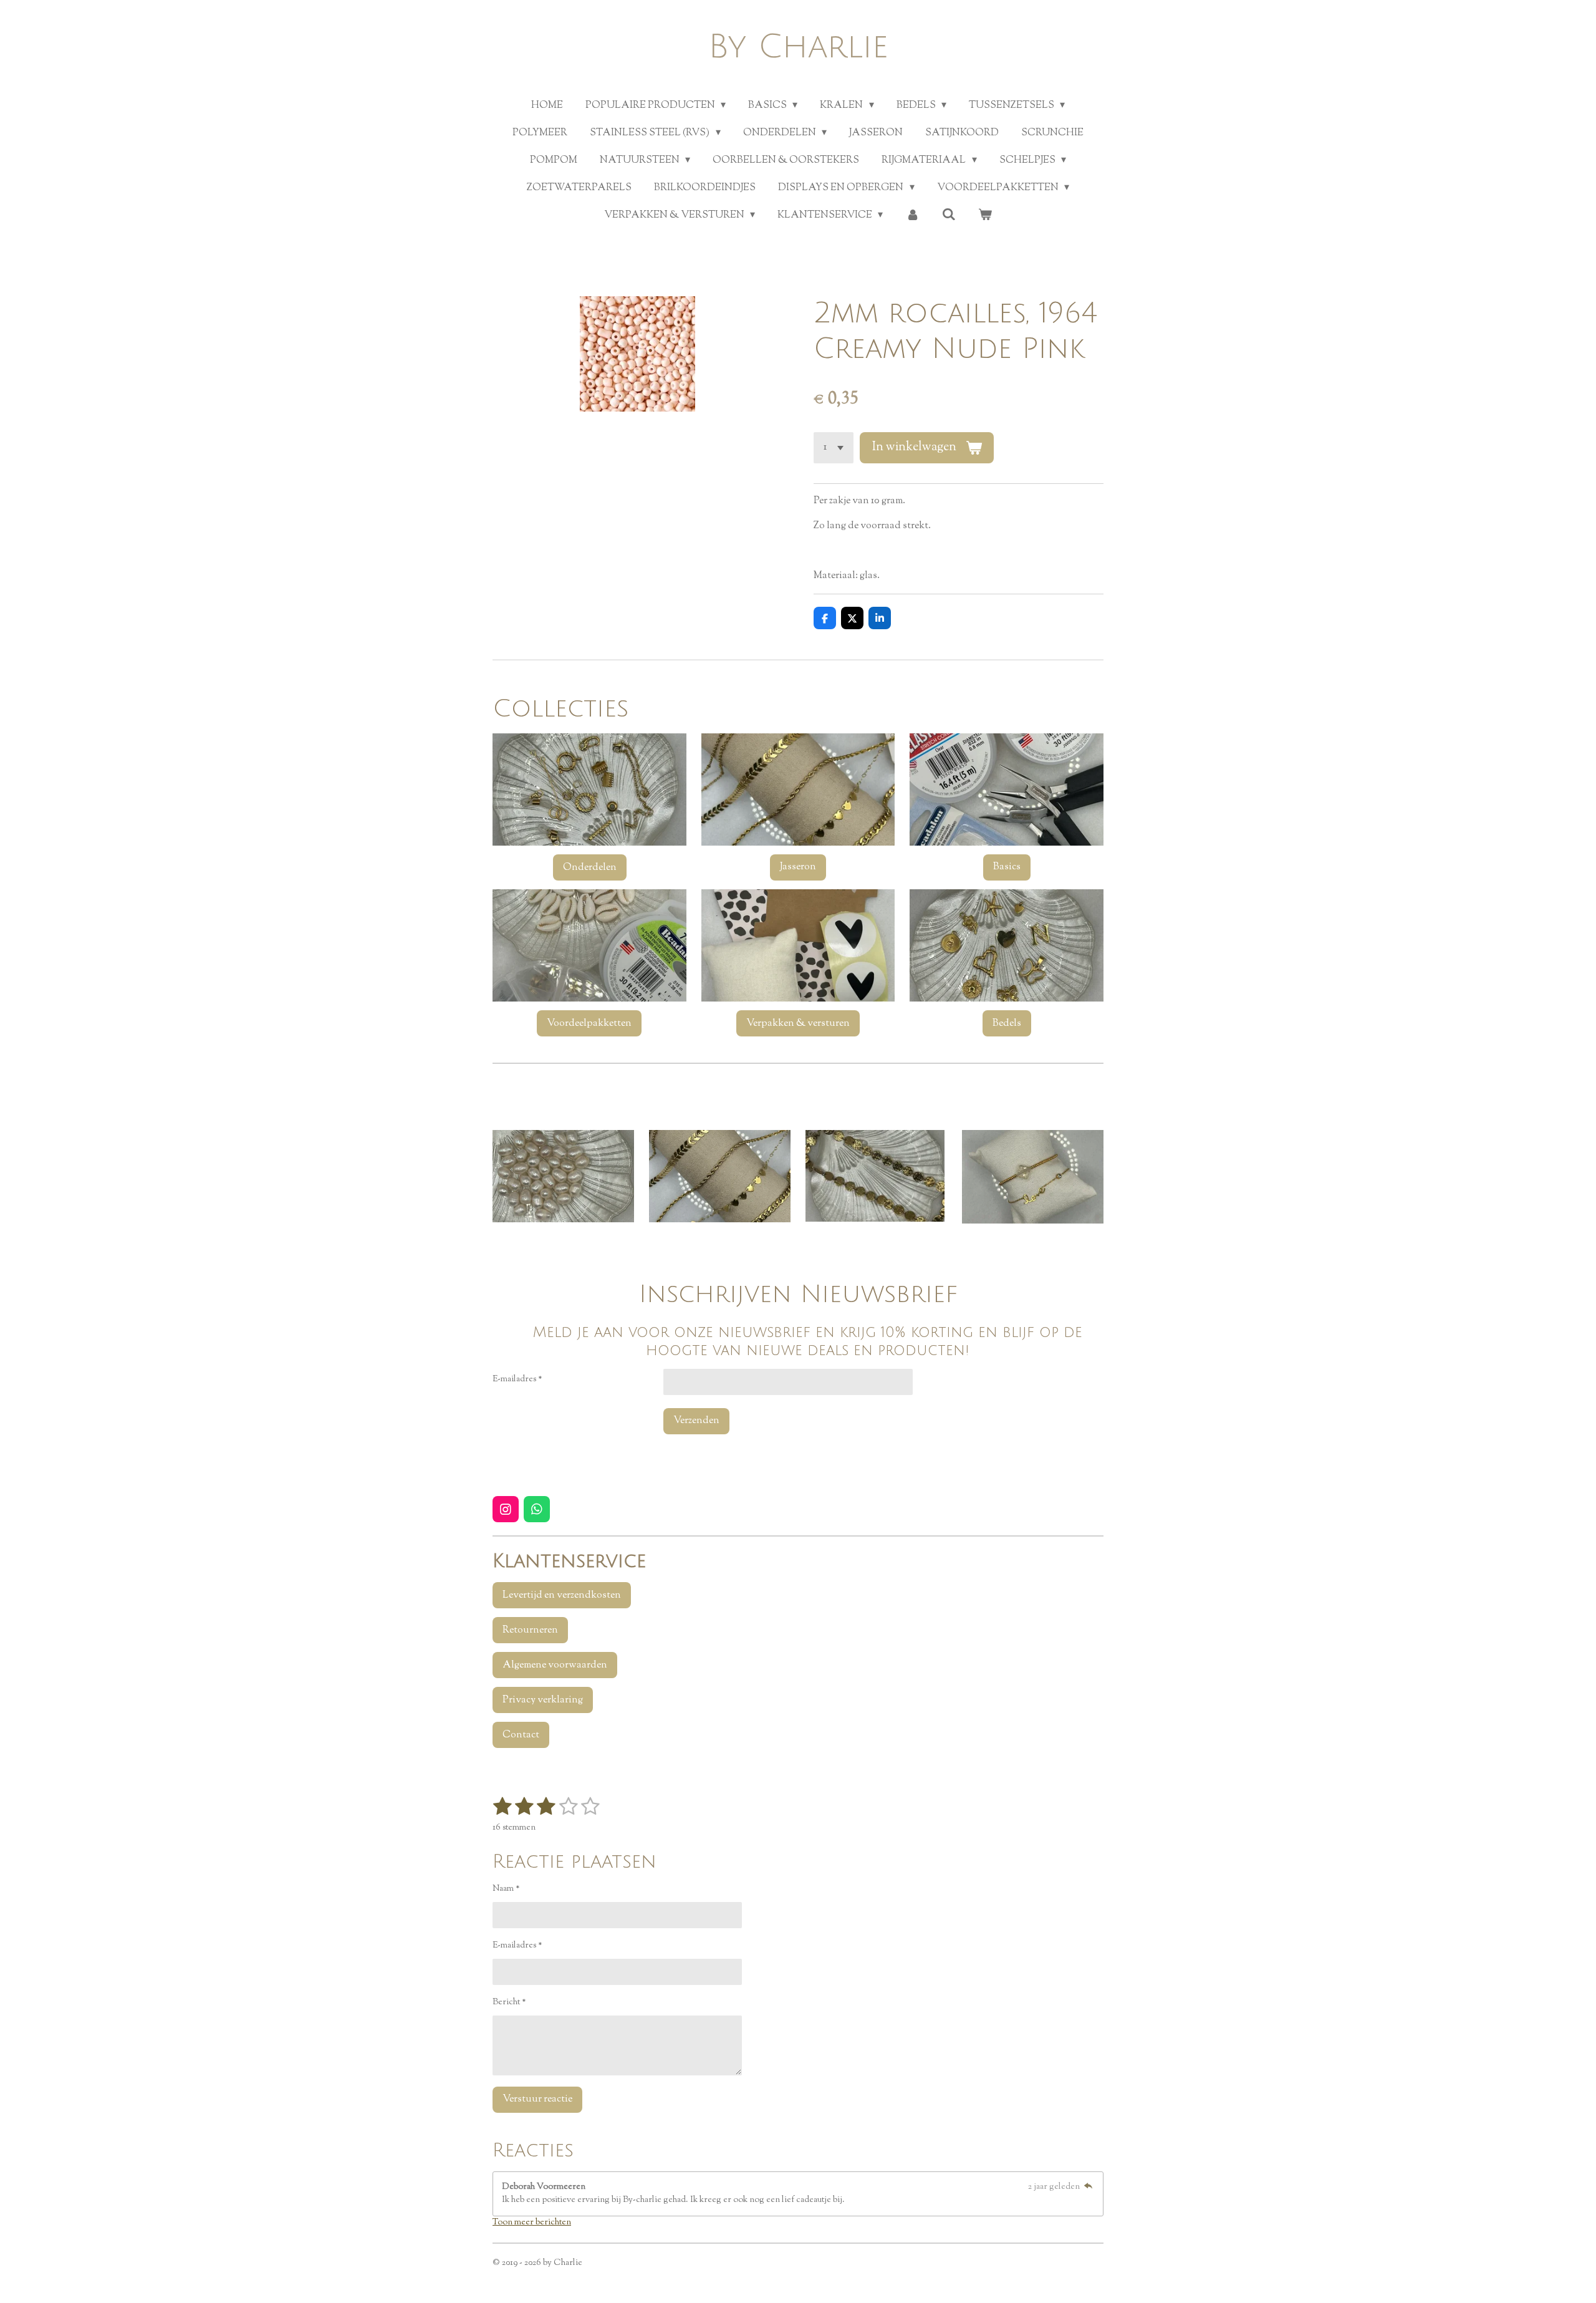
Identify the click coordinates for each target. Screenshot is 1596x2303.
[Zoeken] (949, 215)
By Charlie (798, 47)
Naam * (506, 1889)
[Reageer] (1088, 2187)
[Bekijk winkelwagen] (985, 216)
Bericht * (509, 2002)
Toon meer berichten (532, 2223)
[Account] (912, 216)
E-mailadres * (517, 1379)
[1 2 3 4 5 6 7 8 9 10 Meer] (834, 448)
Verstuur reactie (537, 2099)
